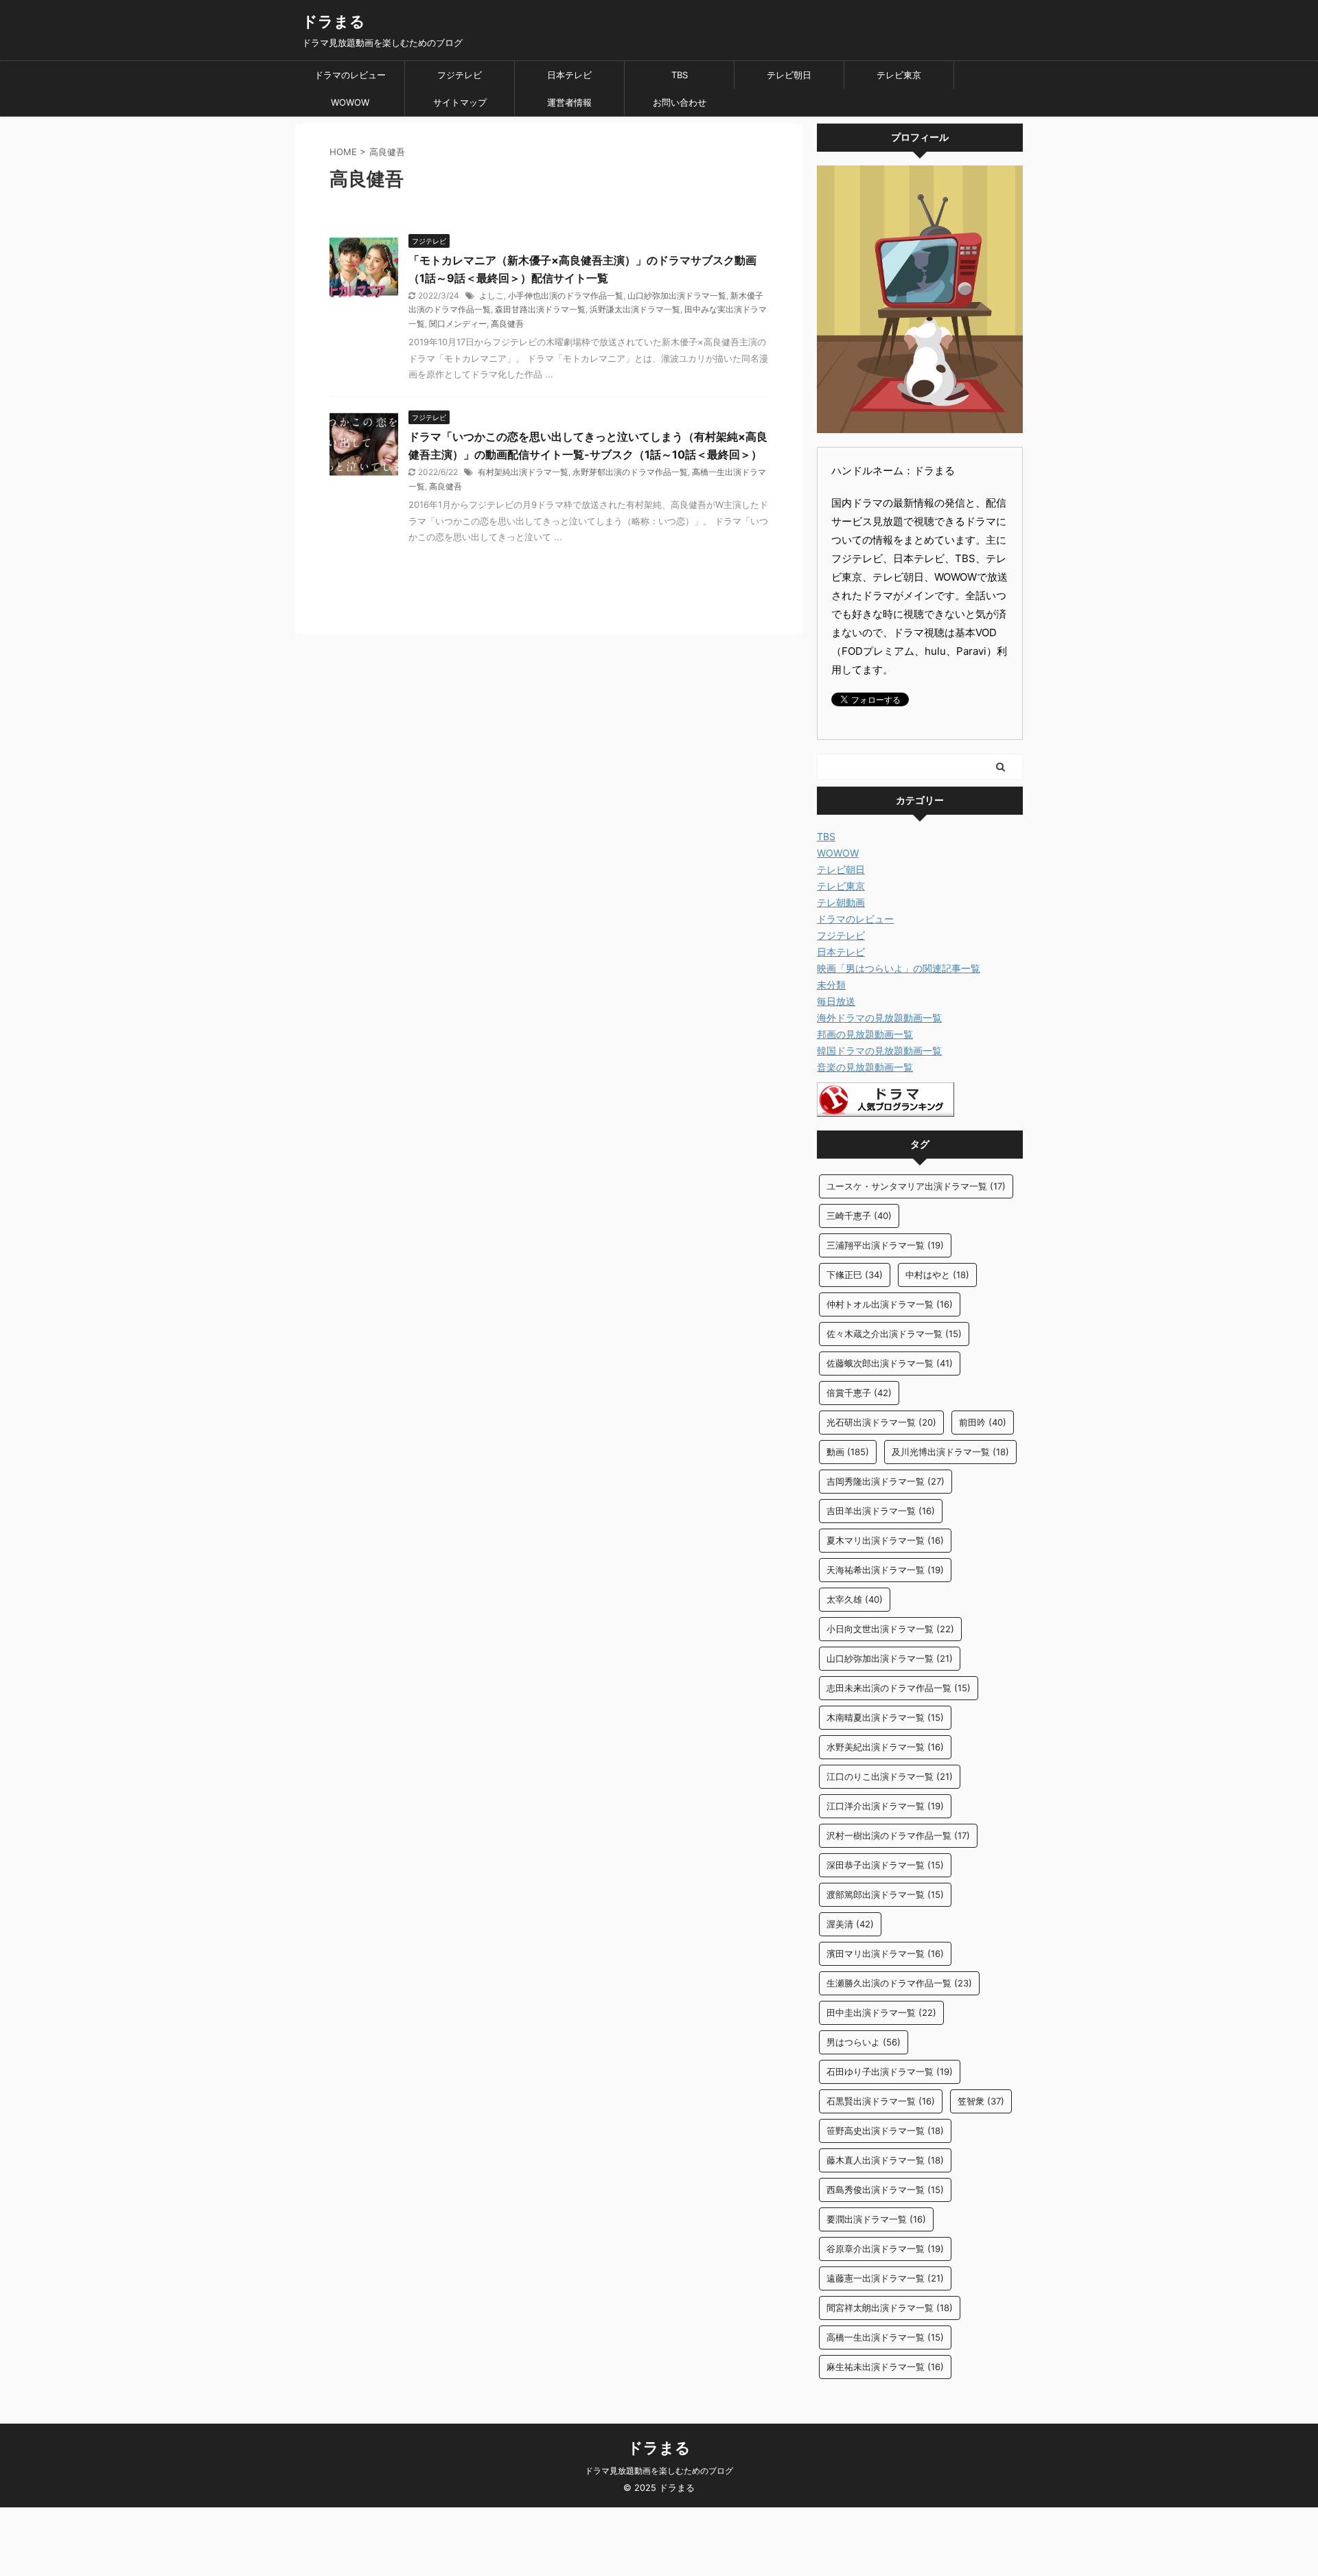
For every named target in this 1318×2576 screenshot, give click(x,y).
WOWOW (350, 102)
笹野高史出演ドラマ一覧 (885, 2131)
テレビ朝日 (789, 75)
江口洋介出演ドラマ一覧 (885, 1806)
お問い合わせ (680, 102)
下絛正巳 (855, 1275)
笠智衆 (981, 2101)
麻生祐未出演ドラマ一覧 (885, 2367)
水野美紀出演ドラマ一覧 (885, 1747)
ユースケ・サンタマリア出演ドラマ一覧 (916, 1186)
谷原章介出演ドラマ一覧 (885, 2249)
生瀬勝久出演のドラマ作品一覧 (899, 1983)
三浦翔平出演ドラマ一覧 (885, 1245)
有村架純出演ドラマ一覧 (523, 472)
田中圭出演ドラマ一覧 (881, 2012)
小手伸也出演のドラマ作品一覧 (566, 295)
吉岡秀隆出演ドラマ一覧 (886, 1481)
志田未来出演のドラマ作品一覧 (899, 1688)
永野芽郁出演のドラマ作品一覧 (630, 472)
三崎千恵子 (859, 1216)
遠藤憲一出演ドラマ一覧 (885, 2278)
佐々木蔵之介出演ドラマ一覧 (894, 1334)
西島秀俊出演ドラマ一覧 (885, 2190)
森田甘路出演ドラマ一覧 (540, 309)
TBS (680, 75)
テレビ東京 (899, 75)
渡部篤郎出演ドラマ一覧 (885, 1894)
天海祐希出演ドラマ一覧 (885, 1570)
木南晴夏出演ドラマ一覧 (885, 1717)
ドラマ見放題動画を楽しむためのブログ (659, 2471)
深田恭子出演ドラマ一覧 (885, 1865)
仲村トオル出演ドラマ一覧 (890, 1304)
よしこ (492, 295)
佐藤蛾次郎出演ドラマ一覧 (890, 1363)
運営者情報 (569, 102)
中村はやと (937, 1275)
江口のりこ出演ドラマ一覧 (890, 1776)
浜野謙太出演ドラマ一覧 (635, 309)
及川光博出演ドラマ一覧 (950, 1452)
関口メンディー (458, 324)
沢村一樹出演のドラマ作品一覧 (898, 1835)
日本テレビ (569, 75)
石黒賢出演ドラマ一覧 (881, 2101)
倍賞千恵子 (859, 1393)
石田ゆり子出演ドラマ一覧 (890, 2072)
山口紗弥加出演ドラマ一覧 (677, 295)
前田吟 (983, 1422)
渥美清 (850, 1924)
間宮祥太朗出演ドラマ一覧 (890, 2308)
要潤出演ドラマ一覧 (876, 2219)
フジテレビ (460, 75)
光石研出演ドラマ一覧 (881, 1422)
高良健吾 (507, 324)
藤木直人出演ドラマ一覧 (885, 2160)
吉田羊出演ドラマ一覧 (881, 1511)
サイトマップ (460, 102)
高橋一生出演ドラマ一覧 (885, 2337)
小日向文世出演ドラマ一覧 (890, 1629)
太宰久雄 (855, 1599)
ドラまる (334, 21)
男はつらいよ (864, 2042)
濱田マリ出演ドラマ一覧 (885, 1953)
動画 (848, 1452)
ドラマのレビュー (350, 75)
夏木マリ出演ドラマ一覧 (885, 1540)
